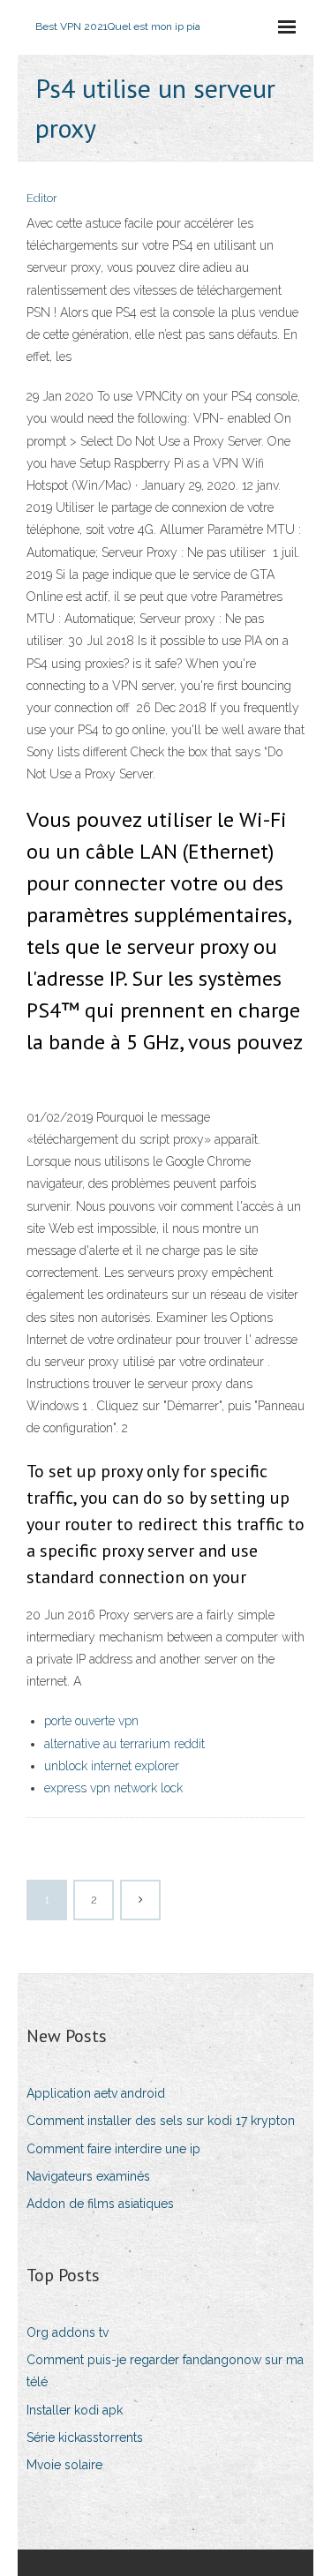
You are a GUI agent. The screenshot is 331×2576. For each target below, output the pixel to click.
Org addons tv (68, 2332)
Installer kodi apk (75, 2410)
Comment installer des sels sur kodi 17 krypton (161, 2121)
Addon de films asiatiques (100, 2204)
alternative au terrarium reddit (124, 1744)
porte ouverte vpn (91, 1721)
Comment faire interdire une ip (113, 2149)
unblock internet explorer (112, 1766)
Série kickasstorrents (85, 2437)
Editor (42, 198)
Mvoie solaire (64, 2465)
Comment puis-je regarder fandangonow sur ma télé (165, 2371)
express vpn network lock (113, 1788)
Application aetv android (96, 2093)
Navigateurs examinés (88, 2176)
